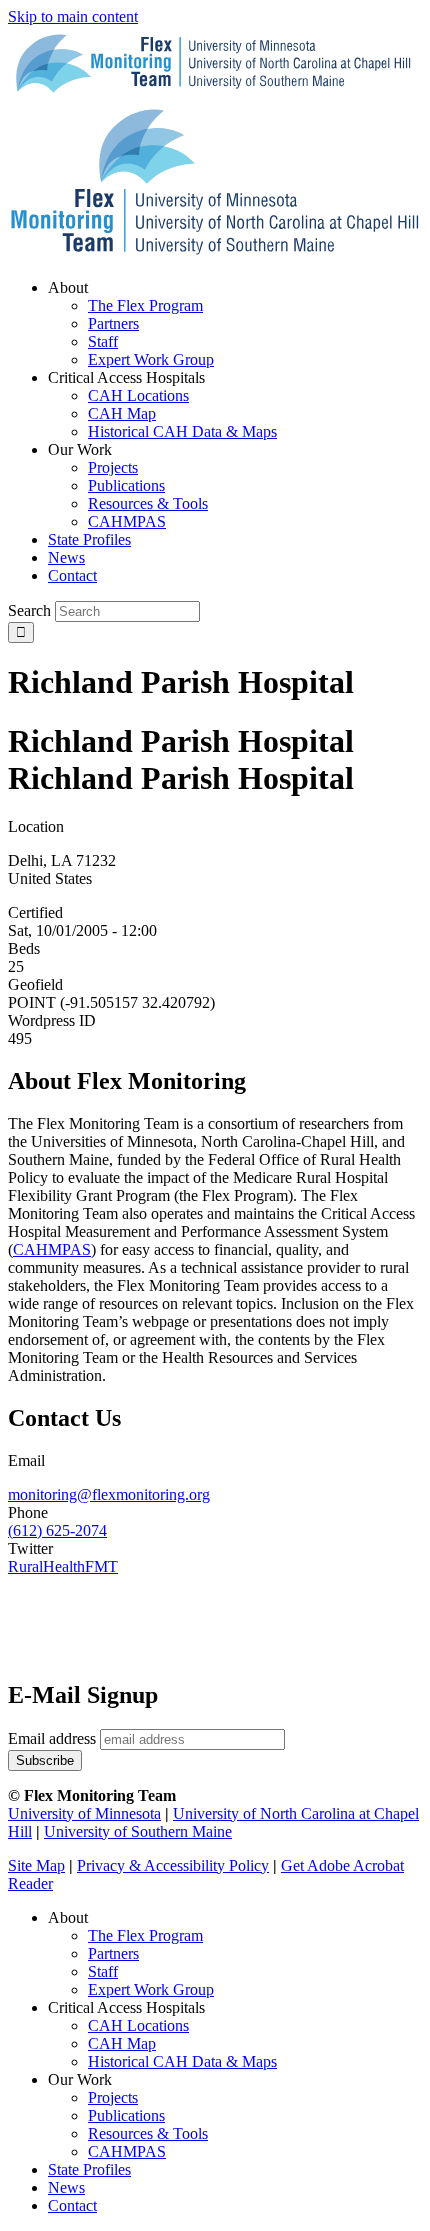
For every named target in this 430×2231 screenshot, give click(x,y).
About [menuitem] (68, 287)
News (66, 2187)
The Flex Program (145, 1935)
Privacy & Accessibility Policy (173, 1865)
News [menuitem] (66, 557)
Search (29, 610)
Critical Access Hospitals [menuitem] (126, 377)
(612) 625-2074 (57, 1530)
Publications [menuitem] (126, 485)
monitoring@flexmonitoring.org (109, 1494)
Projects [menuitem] (113, 467)
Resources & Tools (148, 2133)
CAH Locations (138, 2025)
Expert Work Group (151, 1989)
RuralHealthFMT (63, 1566)
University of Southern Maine (138, 1831)
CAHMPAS (127, 2151)
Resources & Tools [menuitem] (148, 503)
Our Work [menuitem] (80, 449)
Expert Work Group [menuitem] (151, 359)
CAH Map (122, 2043)
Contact (72, 2205)
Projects (113, 2097)
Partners (113, 1953)
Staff (103, 1971)
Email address (52, 1738)
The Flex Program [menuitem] (145, 305)
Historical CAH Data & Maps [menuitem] (182, 431)
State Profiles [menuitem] (89, 539)
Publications (126, 2115)
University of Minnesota (84, 1813)
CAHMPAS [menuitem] (127, 521)
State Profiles (89, 2169)
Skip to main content (73, 16)
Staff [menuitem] (103, 341)
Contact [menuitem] (72, 575)
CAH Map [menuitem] (122, 413)
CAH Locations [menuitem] (138, 395)
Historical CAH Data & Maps (182, 2061)
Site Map (36, 1865)
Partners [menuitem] (113, 323)
